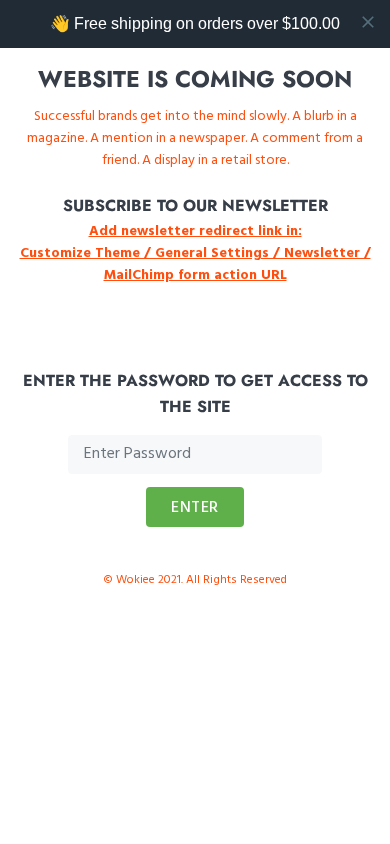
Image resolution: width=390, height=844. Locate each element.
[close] (368, 22)
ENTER (195, 508)
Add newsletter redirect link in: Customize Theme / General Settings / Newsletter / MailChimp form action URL (195, 253)
